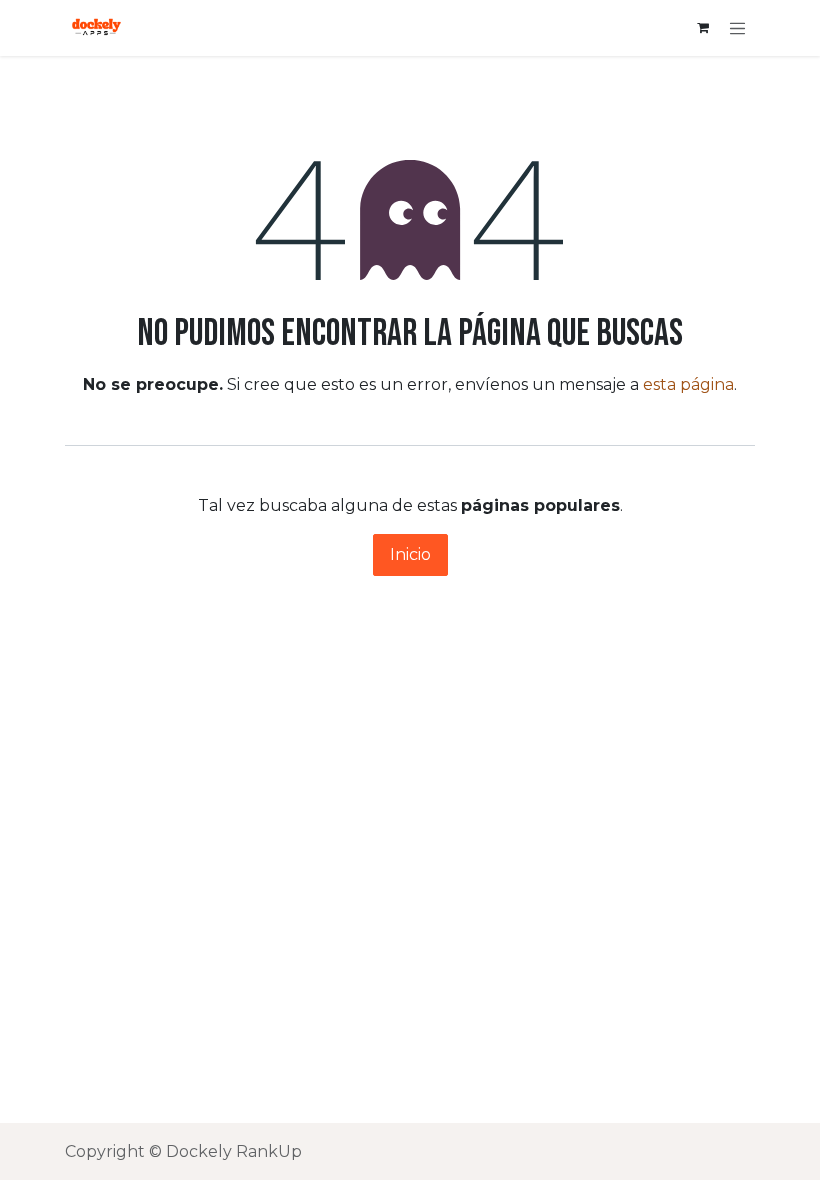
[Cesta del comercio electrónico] (703, 28)
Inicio (410, 554)
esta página (688, 384)
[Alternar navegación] (738, 28)
